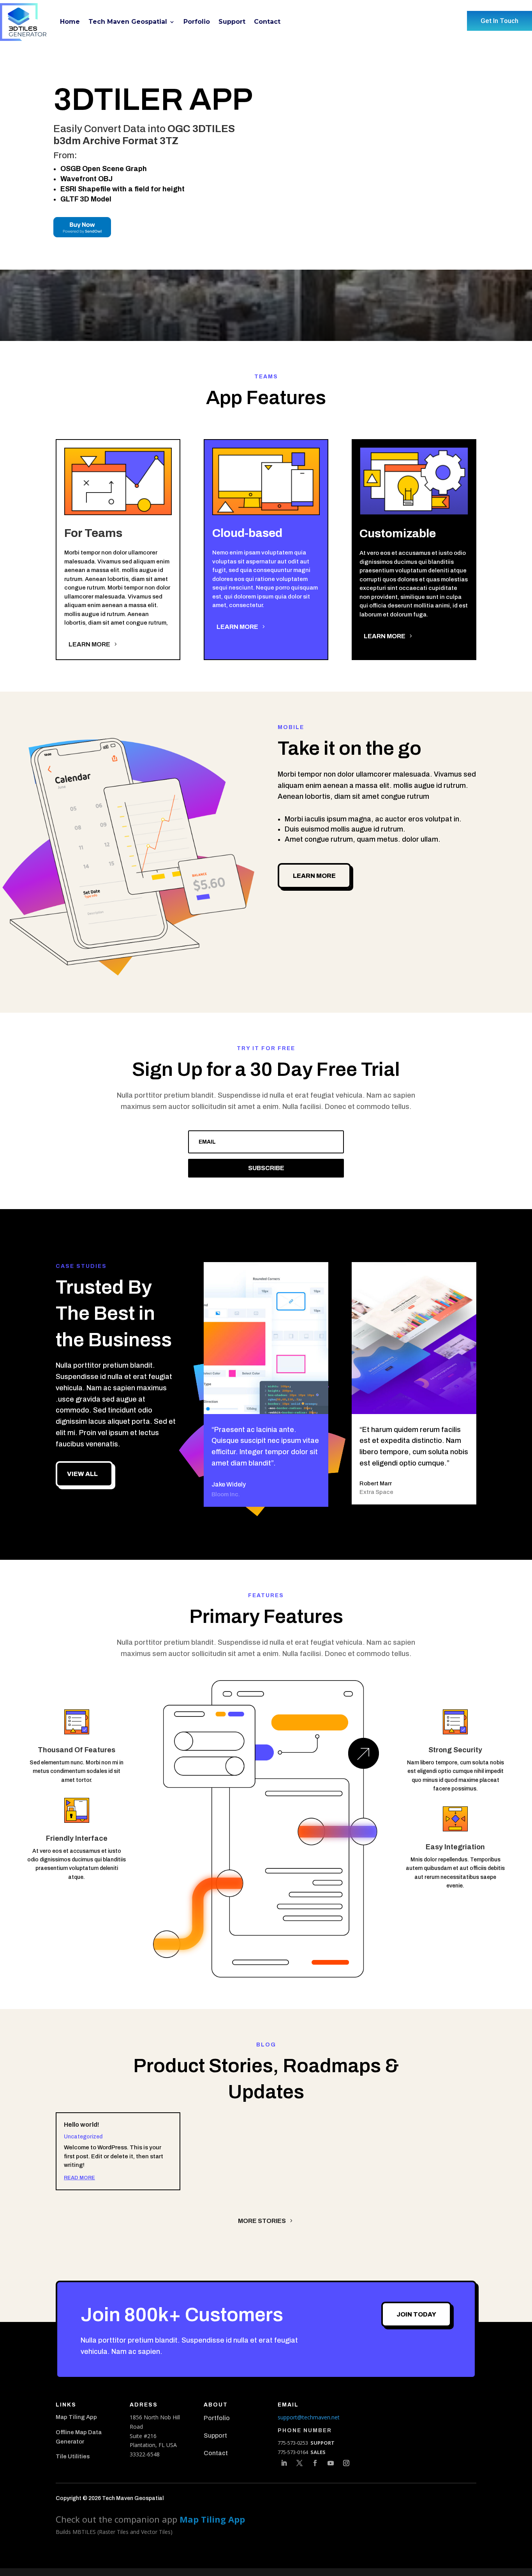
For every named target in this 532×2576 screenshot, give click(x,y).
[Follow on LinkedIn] (284, 2463)
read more (79, 2178)
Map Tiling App (76, 2417)
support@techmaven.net (309, 2417)
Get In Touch (499, 21)
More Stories (262, 2221)
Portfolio (217, 2418)
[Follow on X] (299, 2463)
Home (70, 22)
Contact (267, 22)
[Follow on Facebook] (315, 2463)
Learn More (89, 644)
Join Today (416, 2314)
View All (82, 1474)
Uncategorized (83, 2137)
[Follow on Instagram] (346, 2463)
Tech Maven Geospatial (128, 22)
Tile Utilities (73, 2456)
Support (232, 22)
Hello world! (82, 2125)
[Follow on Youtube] (331, 2463)
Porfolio (197, 22)
